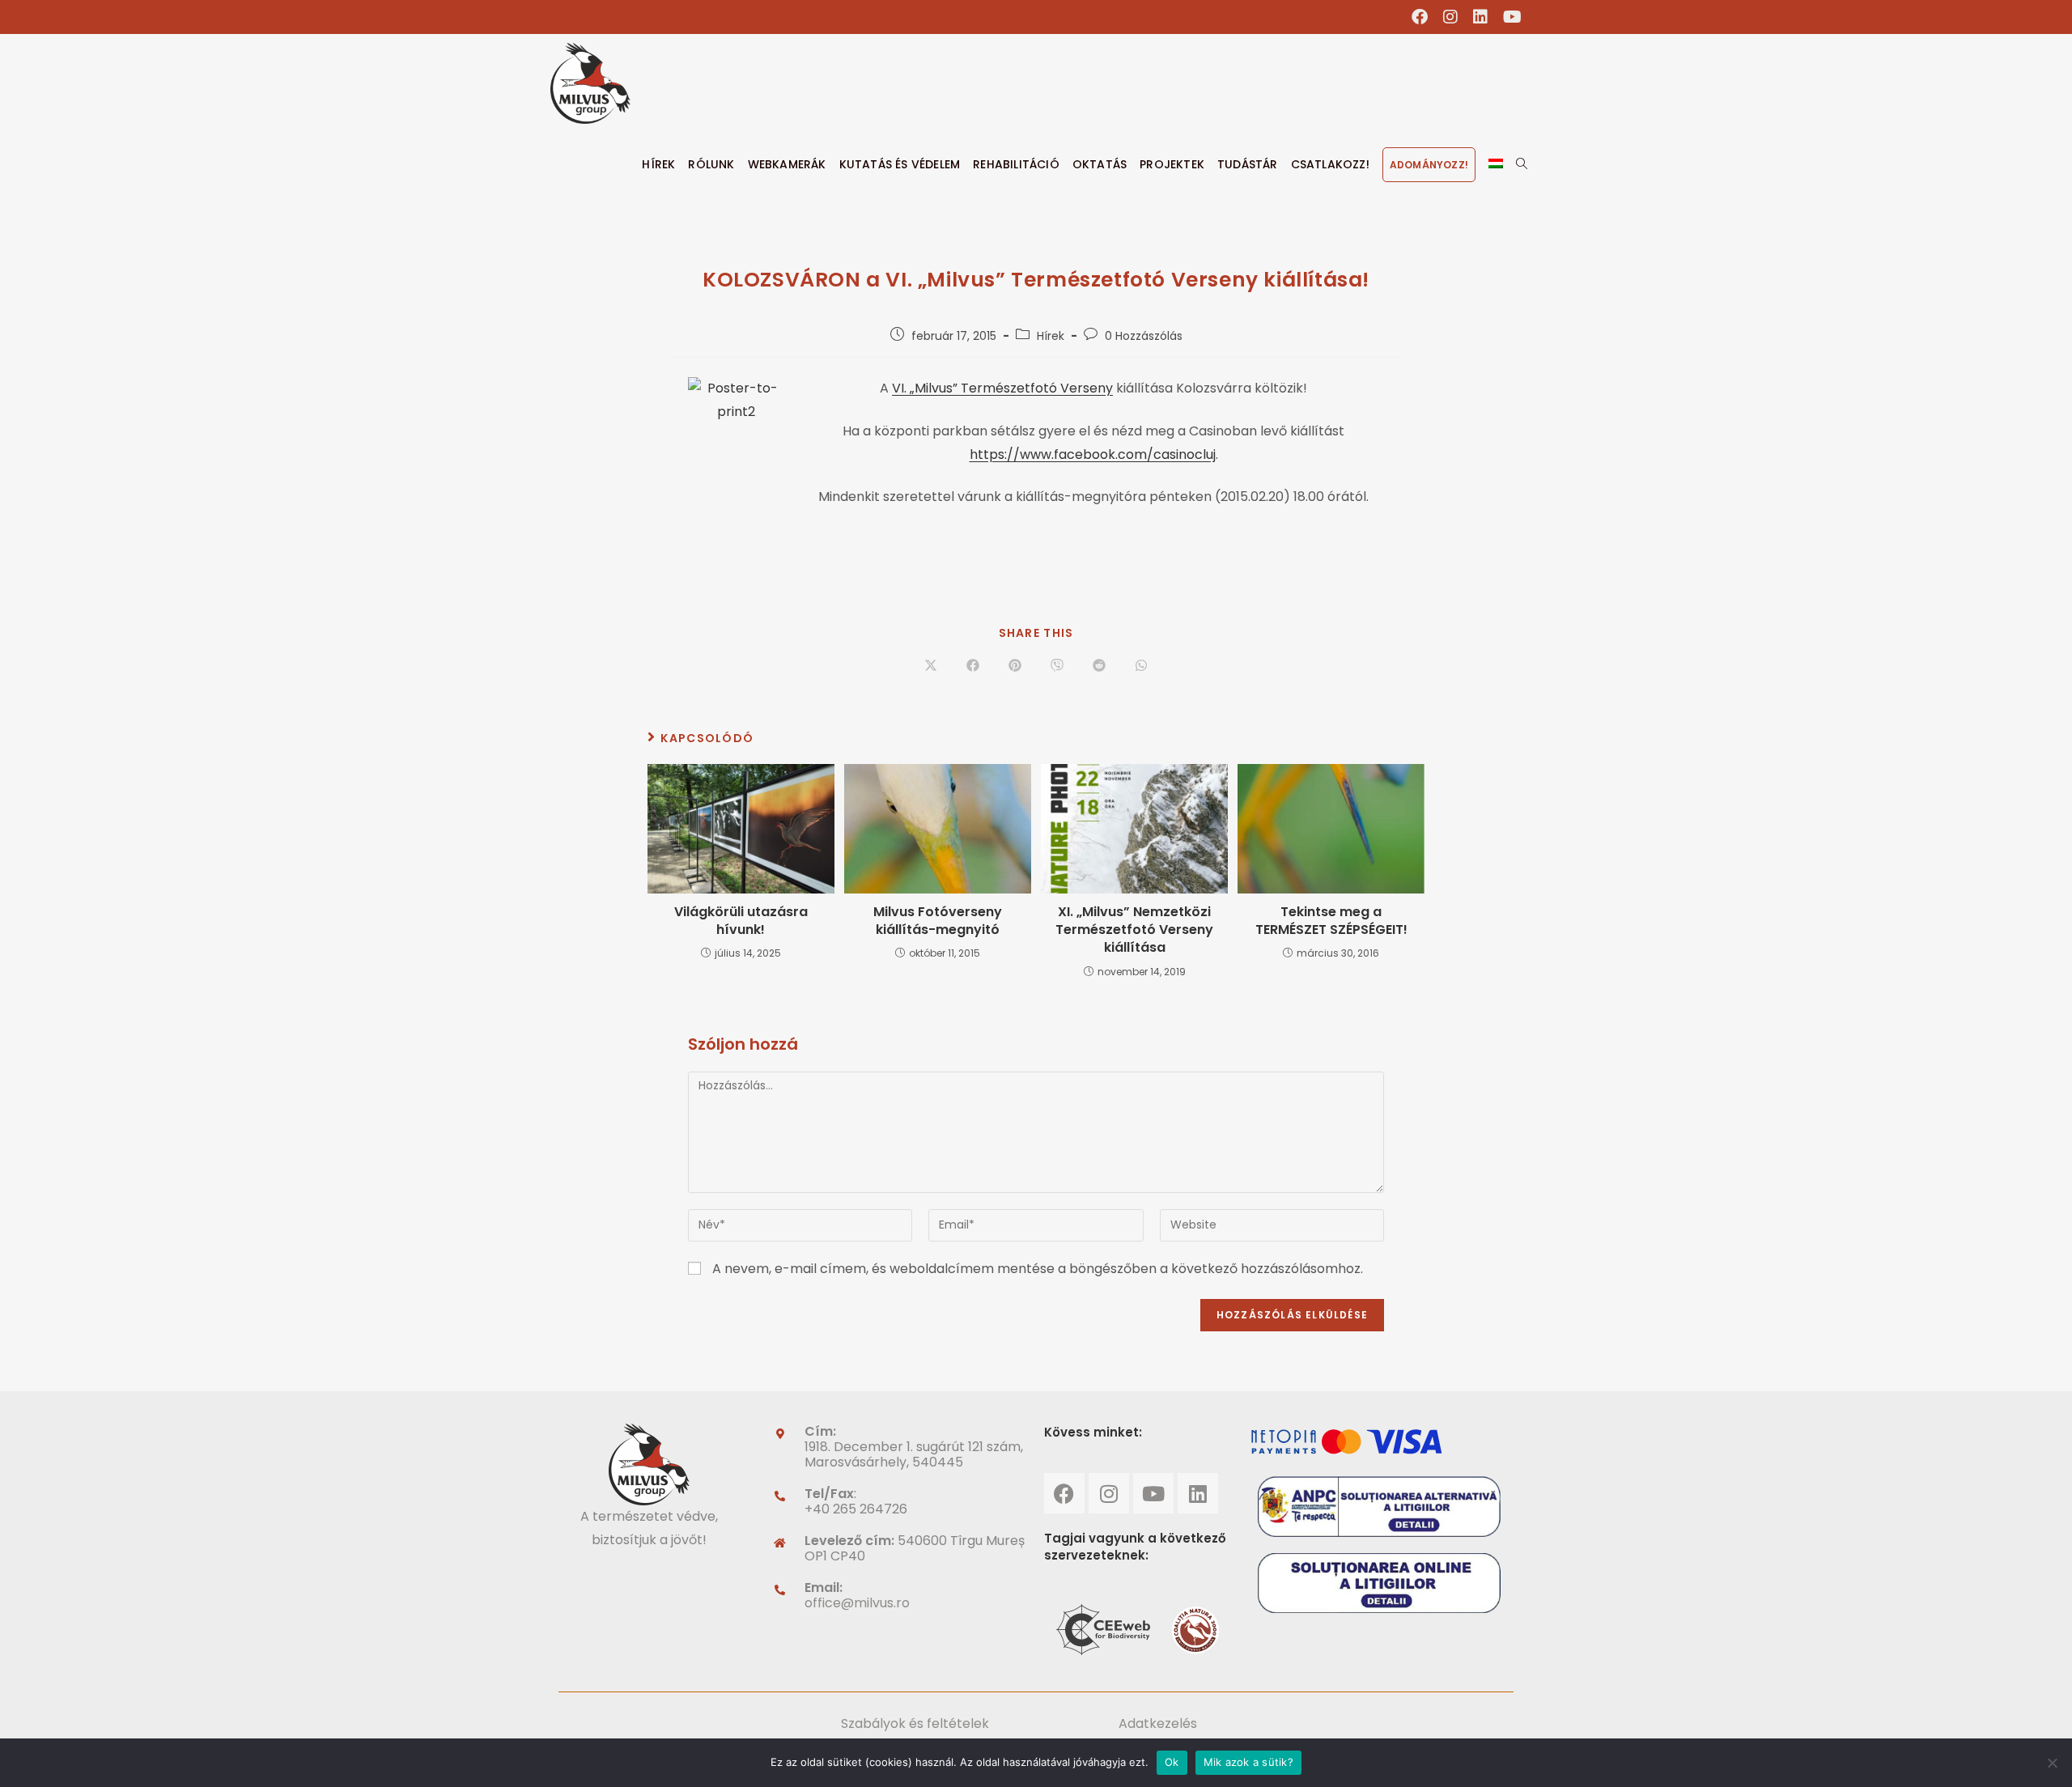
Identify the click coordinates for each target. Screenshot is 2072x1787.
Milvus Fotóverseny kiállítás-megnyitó (938, 921)
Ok (1172, 1762)
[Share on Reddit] (1099, 666)
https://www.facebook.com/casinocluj (1093, 454)
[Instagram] (1109, 1493)
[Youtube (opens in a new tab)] (1509, 17)
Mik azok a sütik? (1248, 1762)
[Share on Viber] (1057, 666)
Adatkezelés (1158, 1723)
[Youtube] (1153, 1493)
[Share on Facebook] (973, 666)
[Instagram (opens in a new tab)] (1451, 17)
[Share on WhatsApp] (1141, 666)
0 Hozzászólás (1144, 336)
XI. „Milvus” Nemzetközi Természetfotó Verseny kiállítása (1134, 930)
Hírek (1051, 336)
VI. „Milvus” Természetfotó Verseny (1002, 388)
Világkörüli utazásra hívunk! (741, 921)
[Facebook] (1064, 1493)
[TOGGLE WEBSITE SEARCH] (1522, 164)
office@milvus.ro (857, 1603)
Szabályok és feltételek (915, 1723)
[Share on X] (931, 666)
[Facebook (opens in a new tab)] (1420, 17)
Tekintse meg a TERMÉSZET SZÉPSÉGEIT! (1331, 921)
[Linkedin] (1198, 1493)
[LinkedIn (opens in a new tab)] (1481, 17)
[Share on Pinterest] (1015, 666)
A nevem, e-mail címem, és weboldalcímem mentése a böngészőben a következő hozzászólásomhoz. (1038, 1269)
